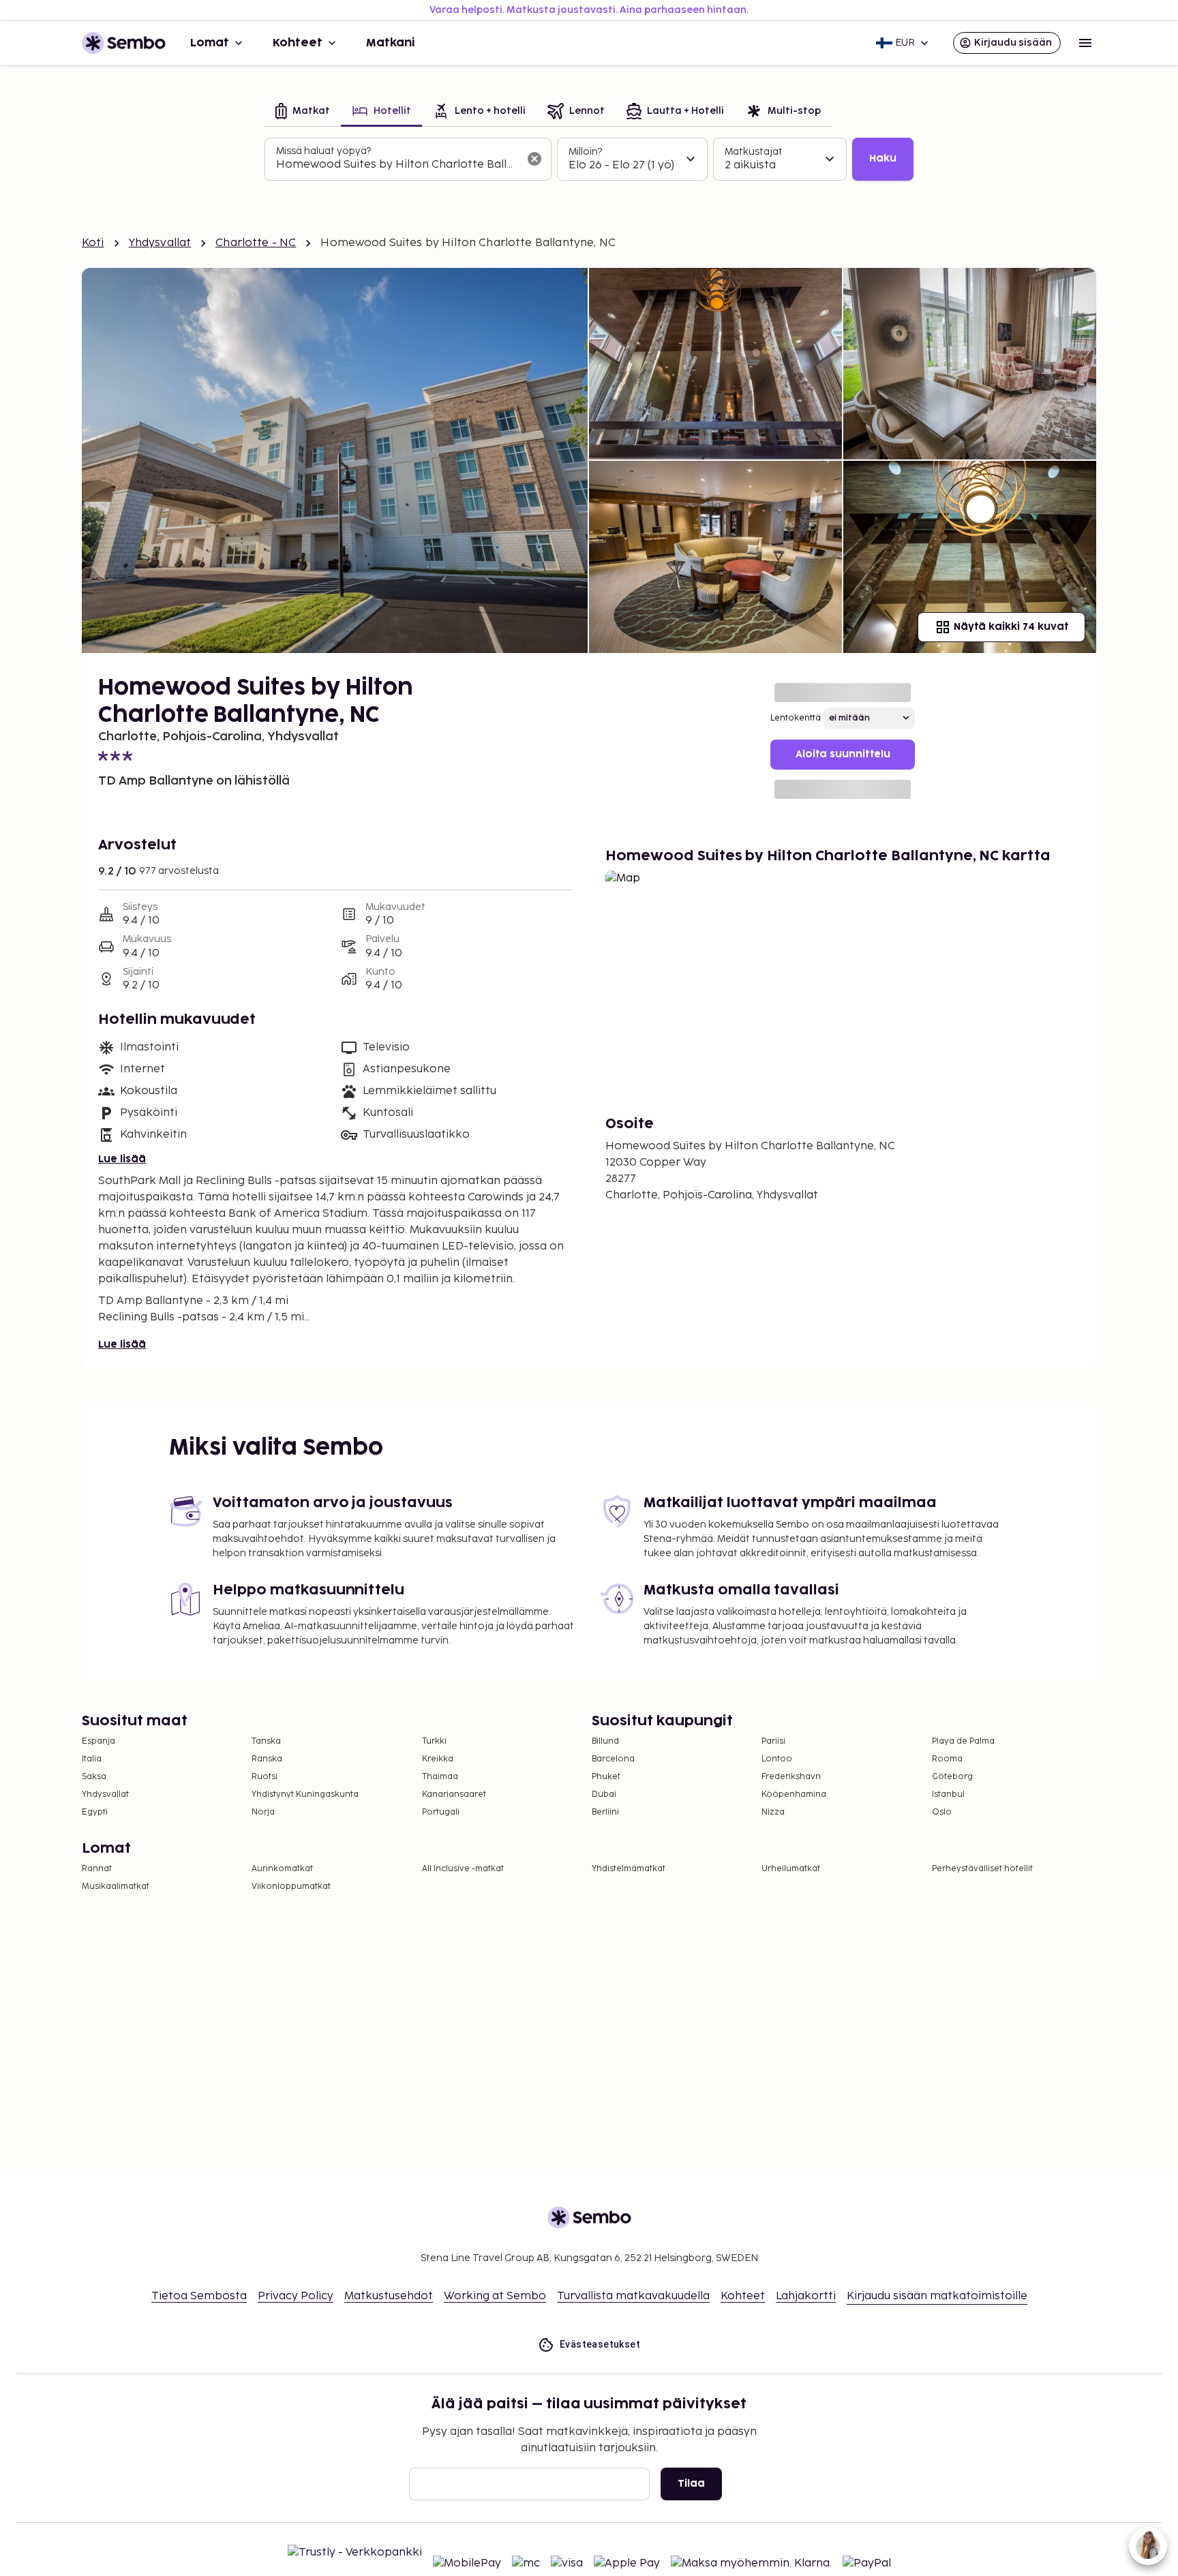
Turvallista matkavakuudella (633, 2296)
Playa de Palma (963, 1741)
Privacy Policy (296, 2296)
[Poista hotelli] (534, 159)
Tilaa (691, 2484)
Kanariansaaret (454, 1794)
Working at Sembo (495, 2296)
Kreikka (438, 1759)
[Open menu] (1085, 43)
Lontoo (777, 1759)
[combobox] (397, 165)
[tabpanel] (589, 160)
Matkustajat (754, 152)
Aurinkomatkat (282, 1869)
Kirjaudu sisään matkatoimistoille (937, 2296)
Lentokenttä (796, 718)
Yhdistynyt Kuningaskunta (305, 1794)
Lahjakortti (806, 2296)
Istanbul (948, 1794)
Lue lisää (122, 1159)
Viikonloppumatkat (291, 1886)
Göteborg (952, 1777)
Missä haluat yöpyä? (323, 151)
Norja (263, 1812)
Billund (605, 1741)
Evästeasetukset (600, 2344)
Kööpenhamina (794, 1794)
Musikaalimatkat (116, 1886)
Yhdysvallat (160, 243)
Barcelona (613, 1759)
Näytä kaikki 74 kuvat (1011, 627)
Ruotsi (265, 1777)
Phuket (606, 1777)
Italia (92, 1759)
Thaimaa (440, 1777)
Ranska (267, 1759)
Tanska (266, 1741)
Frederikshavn (791, 1777)
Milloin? (585, 152)
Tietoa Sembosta (199, 2296)
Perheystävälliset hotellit (982, 1869)
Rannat (97, 1869)
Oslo (942, 1812)
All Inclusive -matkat (463, 1869)
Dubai (604, 1794)
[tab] (303, 112)
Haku (883, 158)
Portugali (441, 1812)
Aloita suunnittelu (843, 754)
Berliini (605, 1812)
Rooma (947, 1759)
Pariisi (773, 1741)
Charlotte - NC (256, 243)
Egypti (95, 1812)
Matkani (391, 43)
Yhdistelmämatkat (629, 1869)
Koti (93, 243)
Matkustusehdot (389, 2296)
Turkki (434, 1741)
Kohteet (298, 43)
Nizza (773, 1812)
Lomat (210, 43)
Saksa (94, 1777)
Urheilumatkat (791, 1869)
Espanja (99, 1741)
